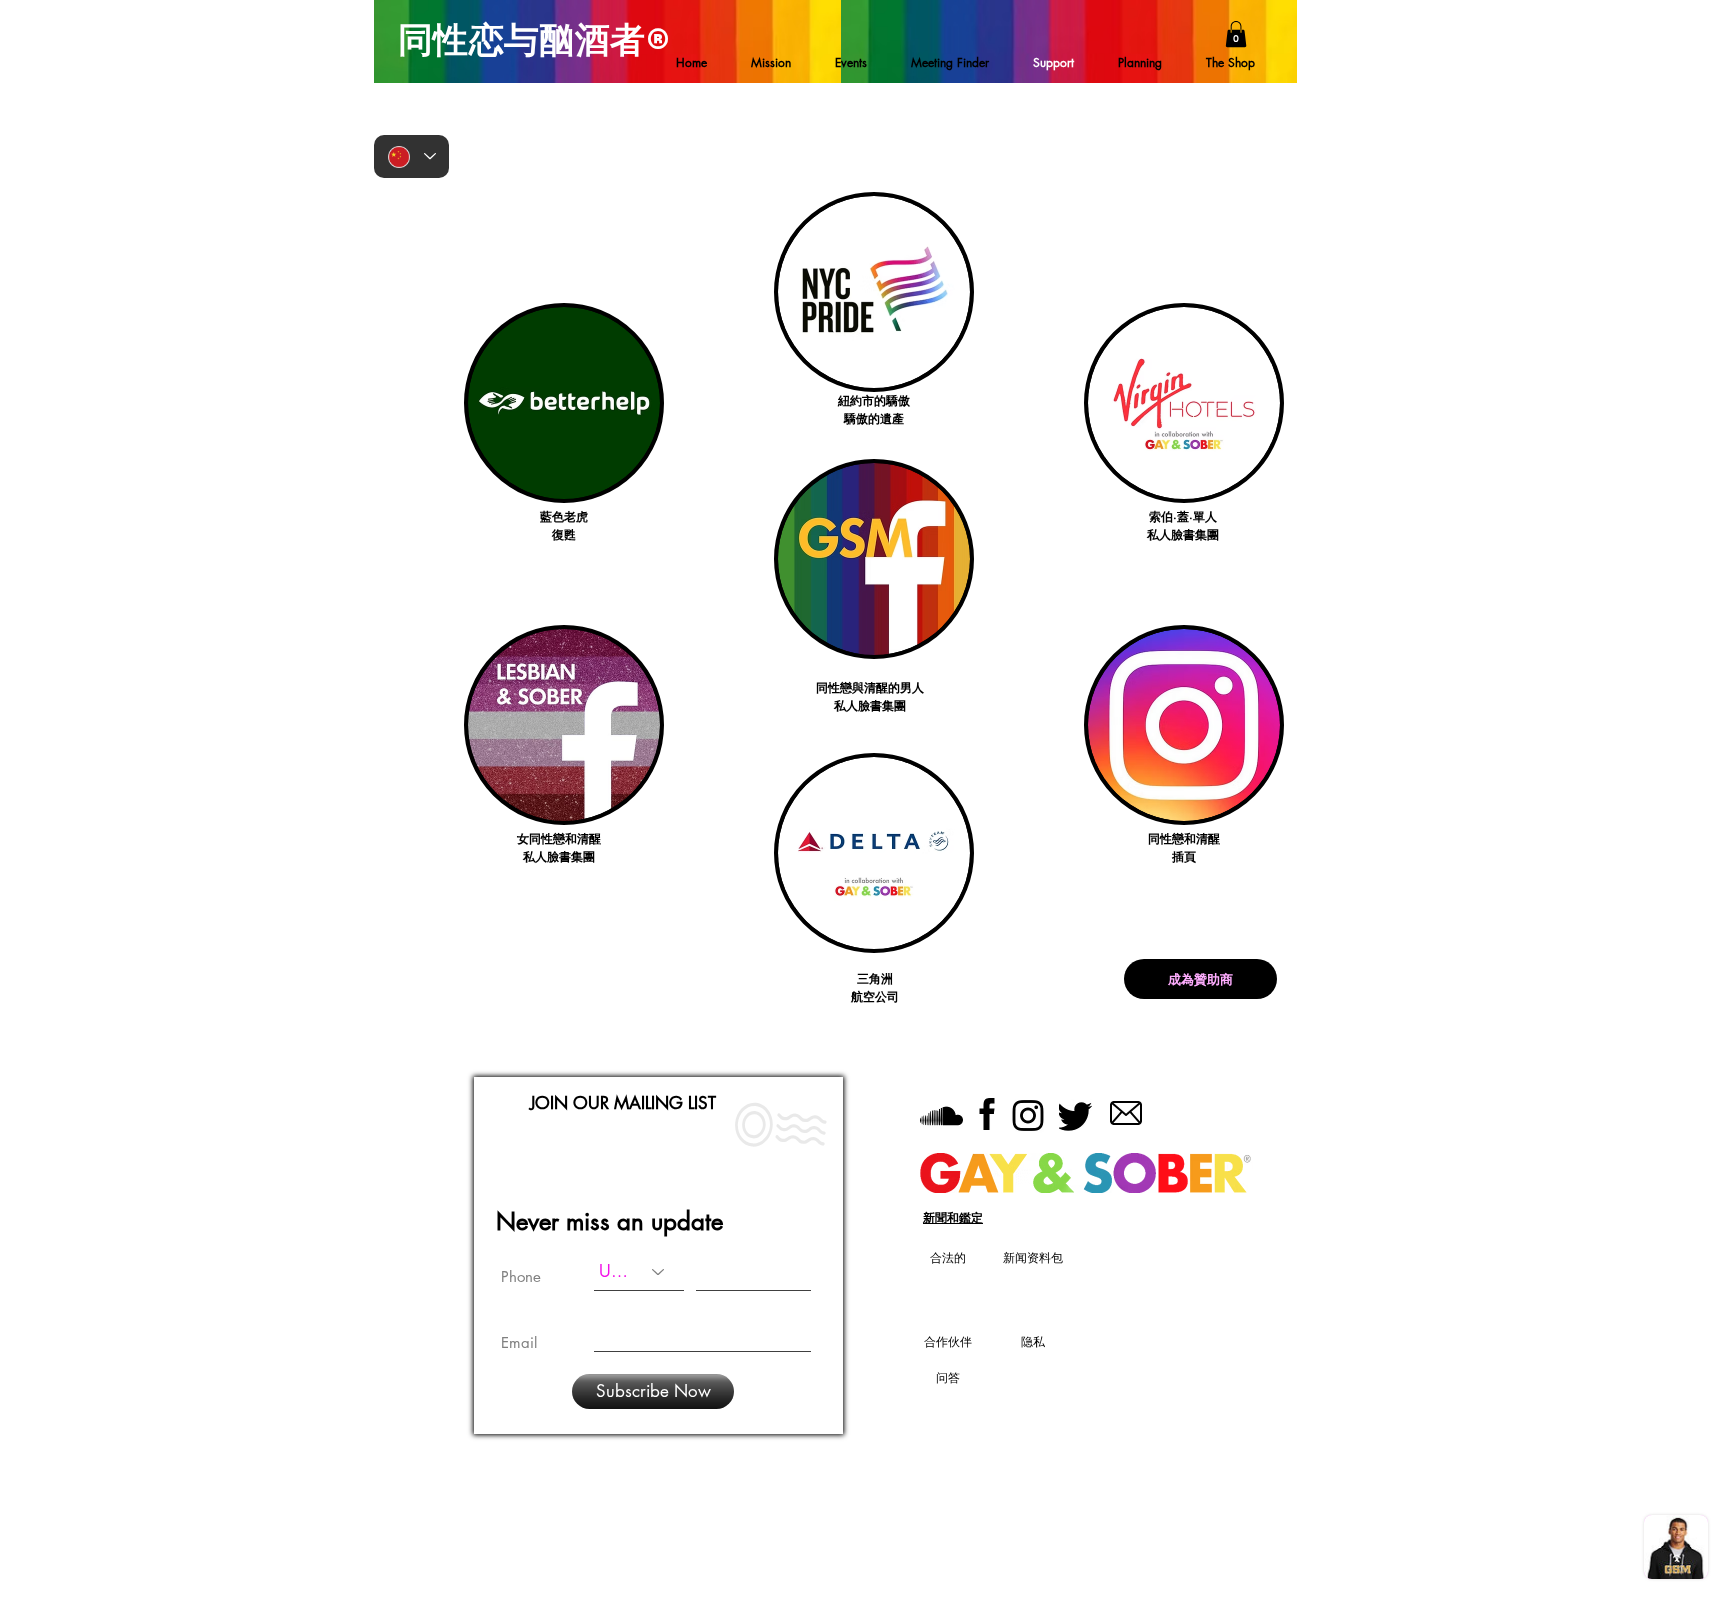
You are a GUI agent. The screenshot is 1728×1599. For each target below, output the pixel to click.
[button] (1236, 34)
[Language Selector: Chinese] (411, 156)
